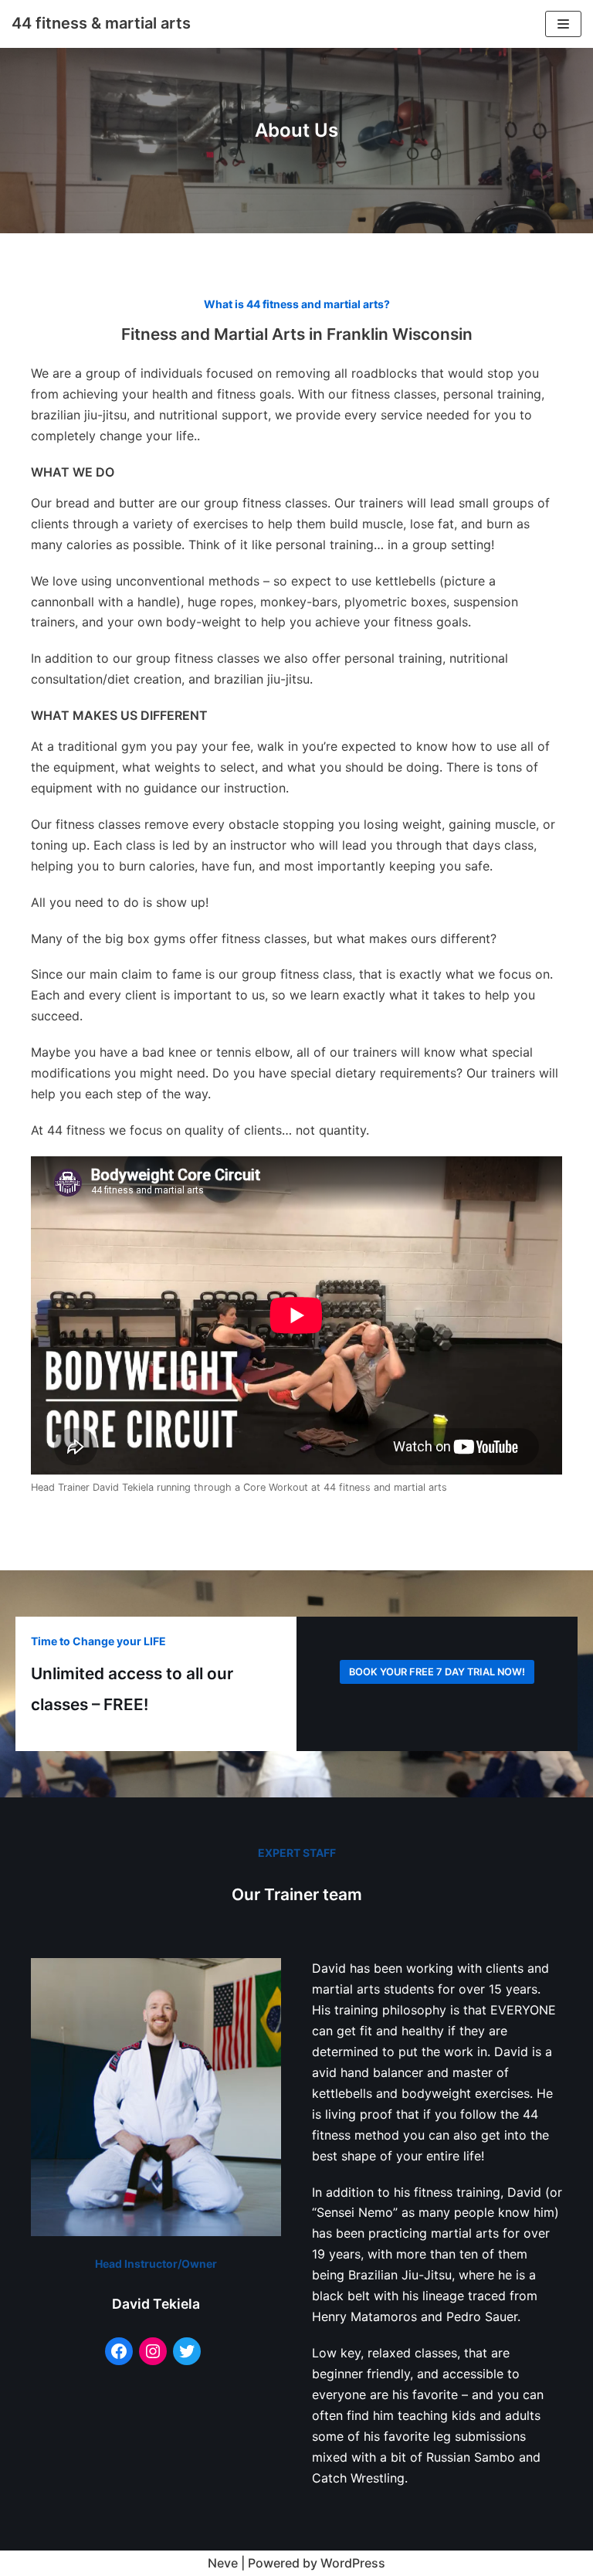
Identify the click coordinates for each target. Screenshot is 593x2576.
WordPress (353, 2563)
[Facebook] (119, 2351)
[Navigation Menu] (563, 24)
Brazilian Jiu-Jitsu (400, 2275)
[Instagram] (153, 2351)
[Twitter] (187, 2351)
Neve (223, 2563)
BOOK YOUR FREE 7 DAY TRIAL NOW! (437, 1672)
